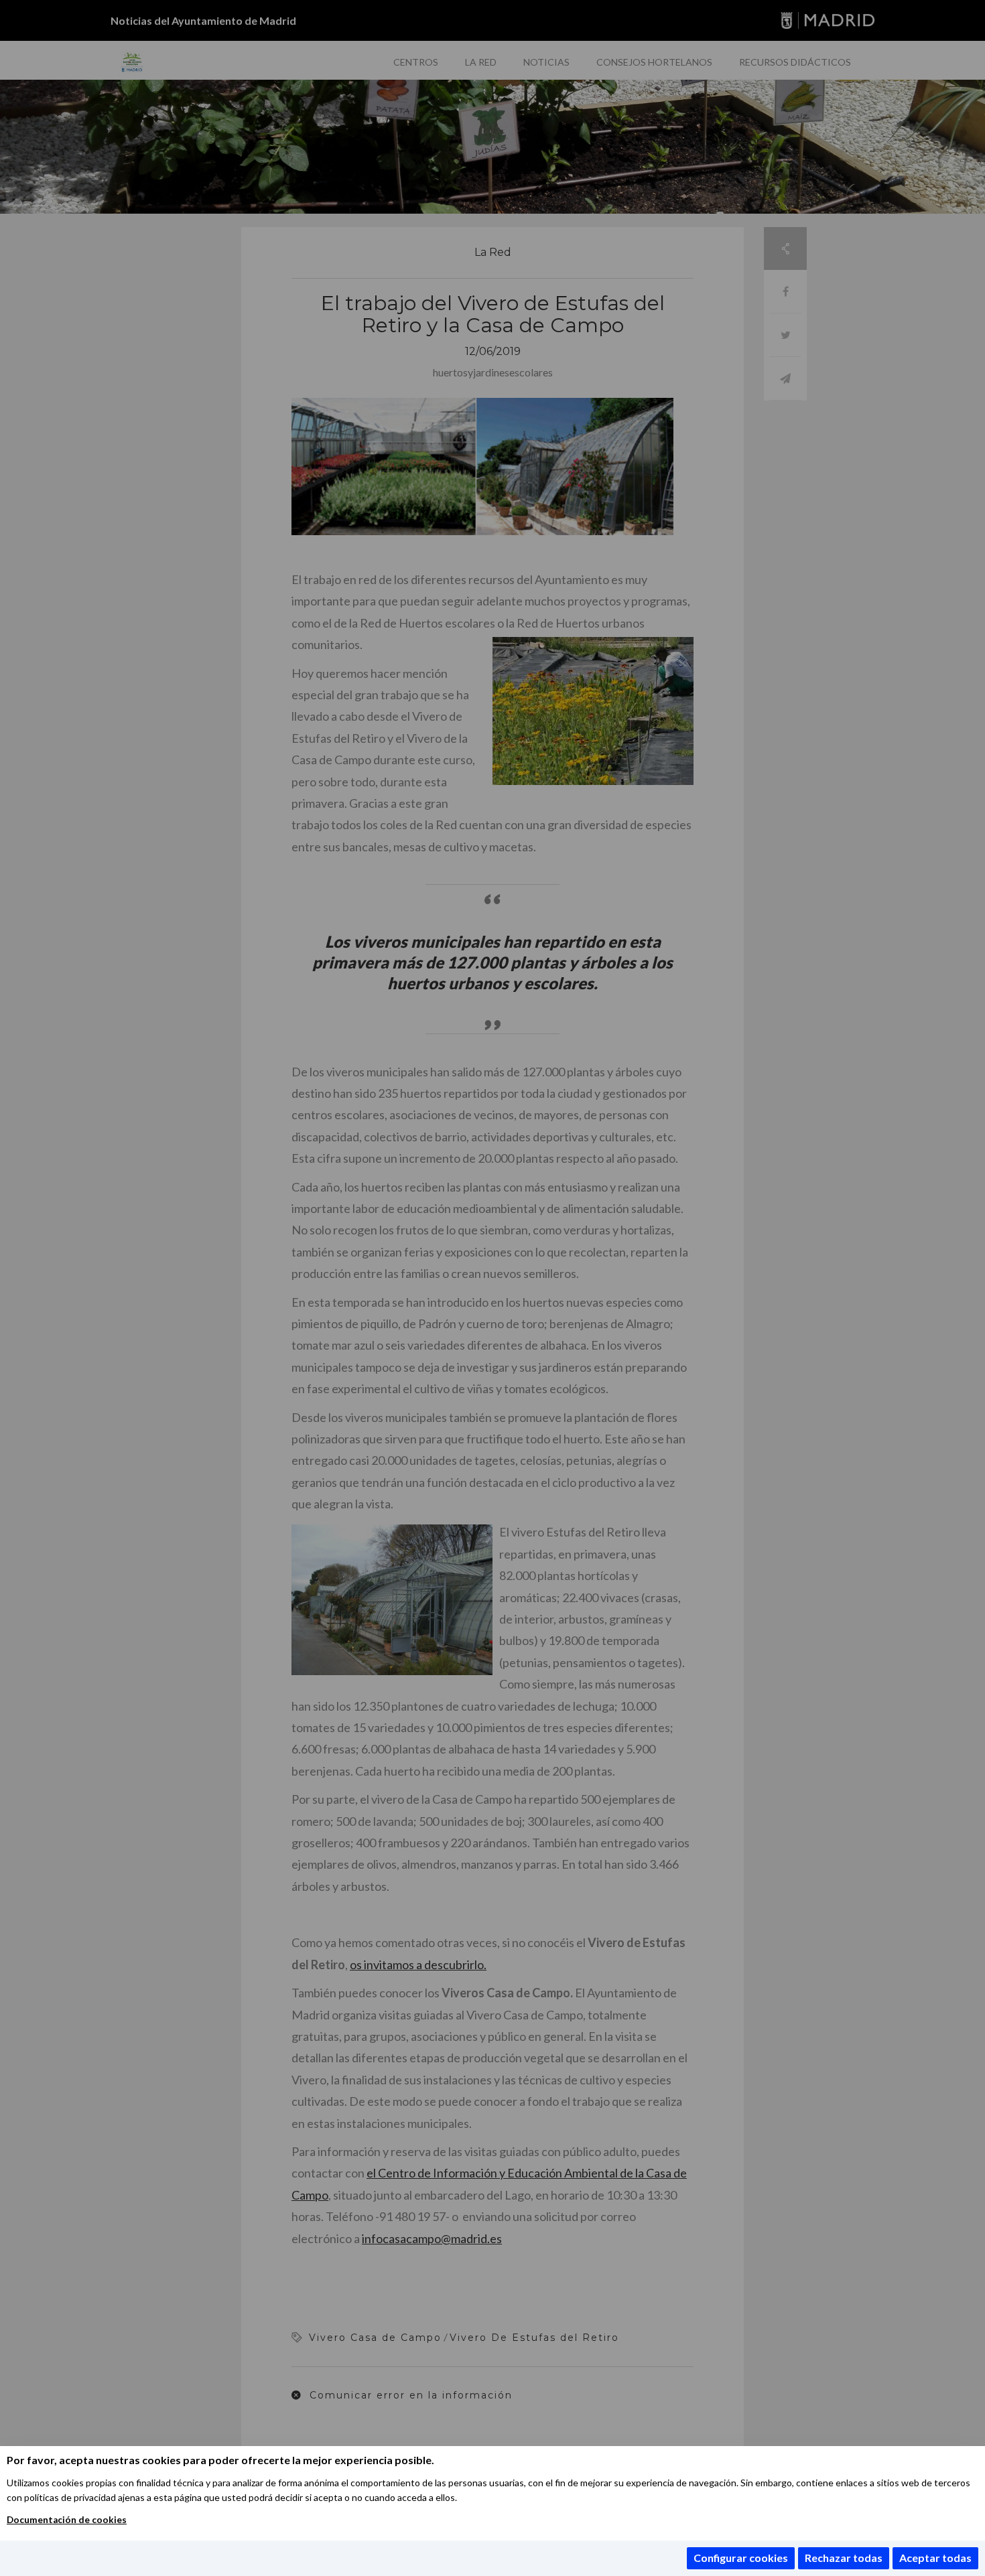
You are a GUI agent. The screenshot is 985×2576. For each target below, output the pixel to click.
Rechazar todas (844, 2558)
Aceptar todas (935, 2558)
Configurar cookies (741, 2558)
